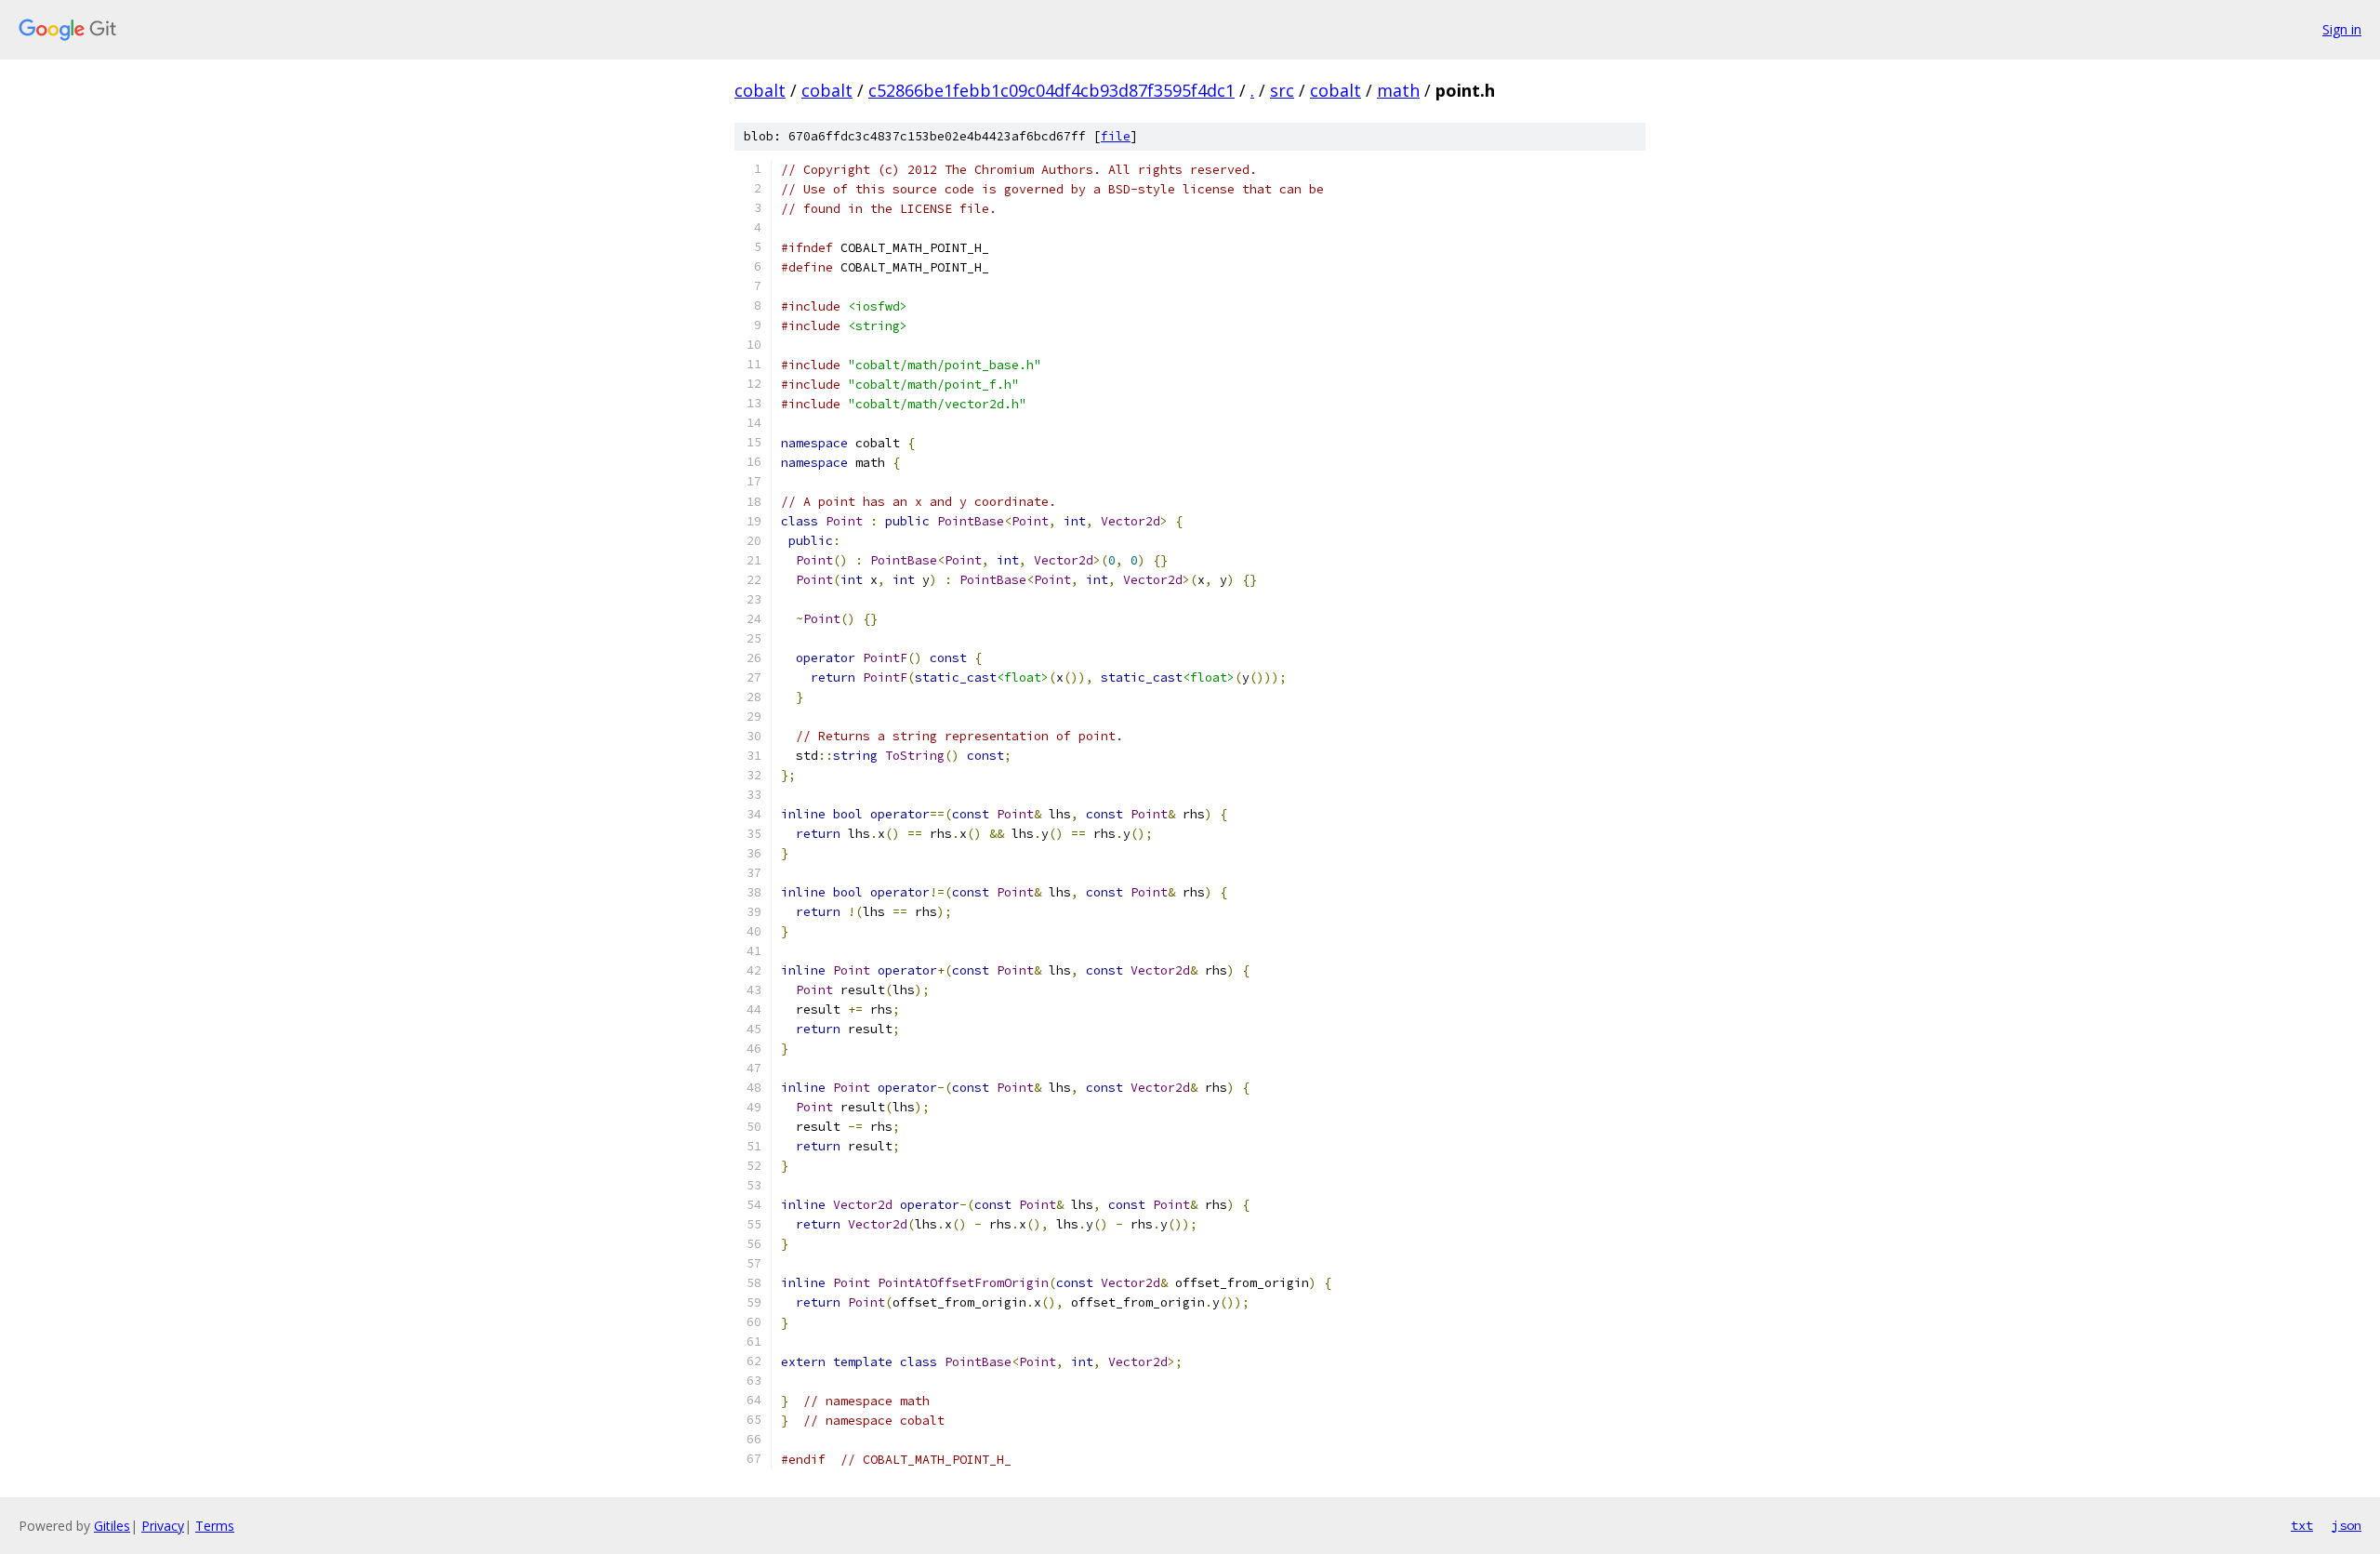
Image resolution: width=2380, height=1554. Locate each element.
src (1282, 90)
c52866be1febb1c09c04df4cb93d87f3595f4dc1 (1051, 90)
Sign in (2342, 29)
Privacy (163, 1526)
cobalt (760, 90)
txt (2302, 1525)
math (1398, 90)
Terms (215, 1526)
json (2347, 1525)
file (1116, 136)
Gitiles (112, 1526)
